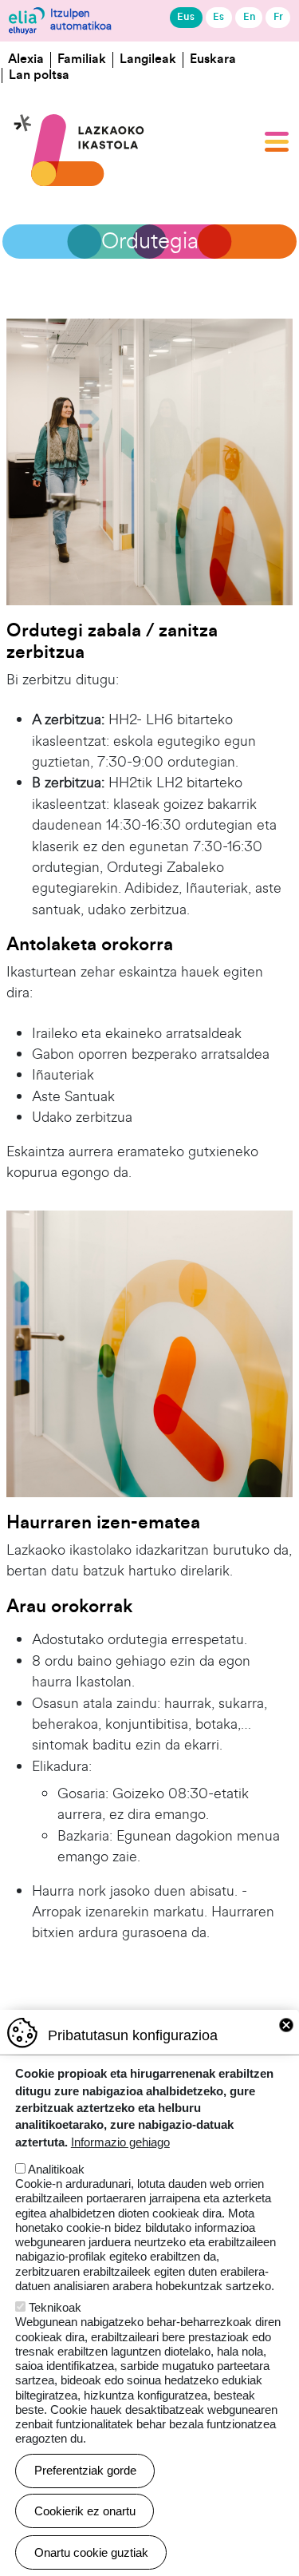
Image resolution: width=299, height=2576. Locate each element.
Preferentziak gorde (85, 2470)
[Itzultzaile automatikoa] (27, 21)
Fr (278, 17)
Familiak (82, 59)
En (249, 17)
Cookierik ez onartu (85, 2511)
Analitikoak (56, 2169)
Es (218, 17)
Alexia (26, 59)
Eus (186, 17)
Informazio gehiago (120, 2142)
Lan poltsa (39, 75)
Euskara (213, 59)
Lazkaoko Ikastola (80, 93)
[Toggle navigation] (277, 141)
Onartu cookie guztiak (91, 2552)
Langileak (148, 59)
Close (286, 2025)
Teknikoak (55, 2307)
